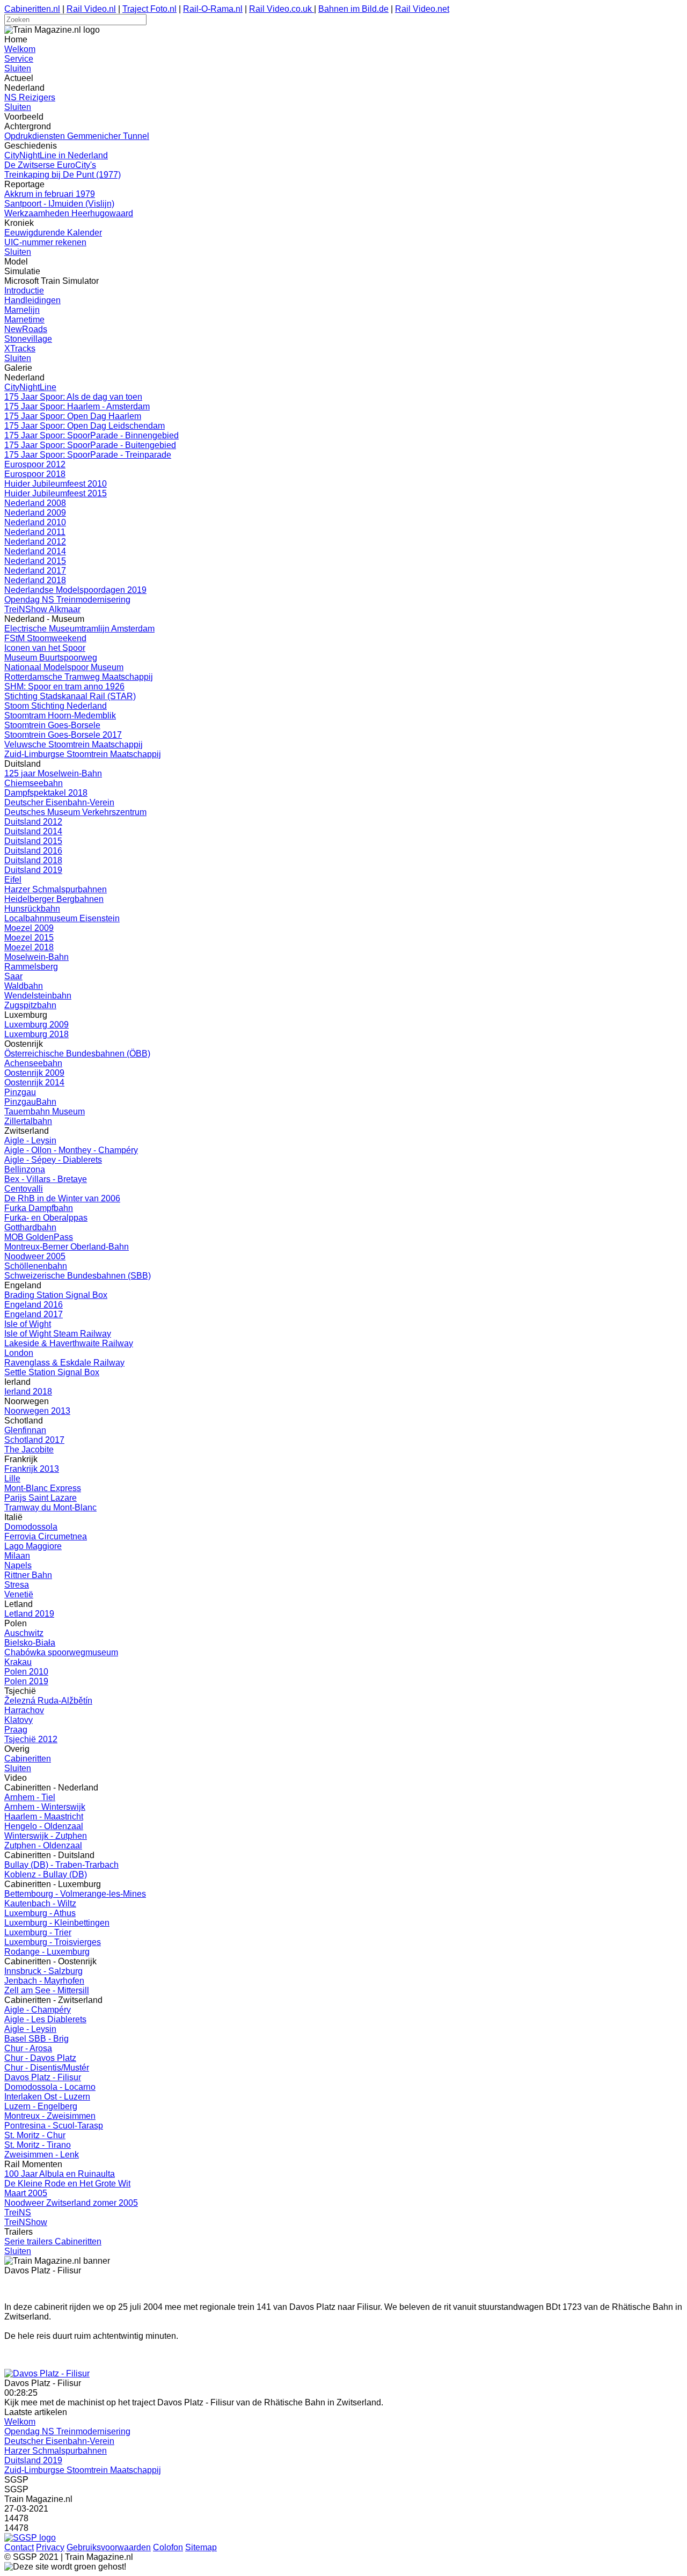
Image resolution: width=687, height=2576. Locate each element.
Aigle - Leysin (30, 1140)
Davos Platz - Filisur (43, 2077)
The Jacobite (29, 1450)
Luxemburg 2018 (36, 1034)
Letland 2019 (29, 1614)
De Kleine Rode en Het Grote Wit (67, 2184)
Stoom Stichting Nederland (56, 706)
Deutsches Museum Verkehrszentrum (75, 812)
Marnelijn (22, 310)
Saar (13, 976)
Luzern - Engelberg (41, 2106)
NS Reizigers (30, 97)
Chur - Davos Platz (40, 2058)
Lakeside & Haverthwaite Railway (69, 1343)
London (19, 1353)
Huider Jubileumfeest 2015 (56, 493)
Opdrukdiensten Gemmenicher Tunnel (77, 136)
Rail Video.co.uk (282, 9)
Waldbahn (24, 986)
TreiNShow (26, 2222)
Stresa (17, 1585)
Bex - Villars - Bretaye (46, 1179)
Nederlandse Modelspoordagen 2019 (75, 590)
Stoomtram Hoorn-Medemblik (60, 715)
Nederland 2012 (35, 542)
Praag (16, 1730)
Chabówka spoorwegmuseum (61, 1652)
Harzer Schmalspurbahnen (56, 889)
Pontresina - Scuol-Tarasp (54, 2126)
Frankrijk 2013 (32, 1469)
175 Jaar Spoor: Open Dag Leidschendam (85, 426)
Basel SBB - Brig (36, 2039)
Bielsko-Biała (30, 1643)
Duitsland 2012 (33, 822)
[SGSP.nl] (30, 2538)
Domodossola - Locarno (50, 2087)
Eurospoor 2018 (35, 474)
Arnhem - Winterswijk (45, 1807)
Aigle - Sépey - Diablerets (53, 1160)
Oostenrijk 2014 (34, 1082)
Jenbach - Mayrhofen (44, 1981)
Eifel (13, 880)
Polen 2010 (26, 1672)
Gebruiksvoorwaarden (109, 2547)
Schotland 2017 (34, 1440)
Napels (18, 1565)
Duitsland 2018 (33, 860)
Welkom (20, 49)
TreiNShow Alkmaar (42, 609)
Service (19, 59)
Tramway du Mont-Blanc (50, 1507)
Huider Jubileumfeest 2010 (56, 484)
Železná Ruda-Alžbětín (48, 1701)
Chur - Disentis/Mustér (47, 2068)
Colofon (168, 2547)
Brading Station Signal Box (56, 1295)
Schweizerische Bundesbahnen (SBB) (78, 1276)
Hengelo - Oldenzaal (44, 1826)
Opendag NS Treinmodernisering (67, 600)
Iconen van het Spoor (45, 648)
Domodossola (31, 1527)
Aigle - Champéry (38, 2010)
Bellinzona (25, 1169)
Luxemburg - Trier (38, 1932)
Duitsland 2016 (33, 851)
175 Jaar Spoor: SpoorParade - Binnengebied (92, 435)
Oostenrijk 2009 (34, 1073)
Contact (19, 2547)
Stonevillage (28, 339)
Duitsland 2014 (33, 831)
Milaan (17, 1556)
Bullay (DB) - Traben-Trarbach (61, 1865)
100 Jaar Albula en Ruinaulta (60, 2174)
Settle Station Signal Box (52, 1372)
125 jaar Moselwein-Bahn (53, 773)
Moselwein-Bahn (36, 957)
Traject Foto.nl (149, 9)
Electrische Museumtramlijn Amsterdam (79, 629)
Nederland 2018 (35, 580)
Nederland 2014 (35, 551)
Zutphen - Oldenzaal (43, 1845)
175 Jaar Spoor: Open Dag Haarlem (73, 416)
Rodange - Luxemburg (47, 1952)
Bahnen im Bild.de (353, 9)
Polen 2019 (26, 1681)
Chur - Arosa (28, 2048)
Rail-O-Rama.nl (213, 9)
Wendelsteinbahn (38, 996)
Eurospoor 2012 (35, 464)
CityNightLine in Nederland (56, 155)
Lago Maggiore (33, 1546)
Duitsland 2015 (33, 841)
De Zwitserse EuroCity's (50, 165)
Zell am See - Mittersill (47, 1990)
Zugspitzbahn (30, 1005)
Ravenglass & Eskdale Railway (64, 1363)
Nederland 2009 (35, 513)
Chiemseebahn (34, 783)
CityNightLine (30, 387)
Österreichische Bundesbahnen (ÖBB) (77, 1054)
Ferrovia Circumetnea (46, 1536)
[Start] (47, 2373)
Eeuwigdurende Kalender (53, 233)
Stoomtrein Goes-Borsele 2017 (63, 735)
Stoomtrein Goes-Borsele (52, 725)
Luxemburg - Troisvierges (53, 1942)
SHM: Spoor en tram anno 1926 (64, 687)
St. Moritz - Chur (35, 2135)
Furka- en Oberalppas (46, 1218)
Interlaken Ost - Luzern (47, 2097)
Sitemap (201, 2547)
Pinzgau (20, 1092)
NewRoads (26, 329)
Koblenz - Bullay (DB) (46, 1874)
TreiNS (18, 2212)
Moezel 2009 (29, 928)
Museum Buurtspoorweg (51, 658)
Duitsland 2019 (33, 870)
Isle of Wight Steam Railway (58, 1334)
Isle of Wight (28, 1324)
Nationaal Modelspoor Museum (64, 667)
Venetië (19, 1594)
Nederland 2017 (35, 571)
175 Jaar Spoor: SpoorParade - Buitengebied (90, 445)
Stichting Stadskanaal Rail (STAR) (70, 696)
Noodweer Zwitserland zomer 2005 (71, 2203)
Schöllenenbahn (36, 1266)
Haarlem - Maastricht (44, 1817)
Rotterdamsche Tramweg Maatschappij (79, 677)
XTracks (20, 348)
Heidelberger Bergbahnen (54, 899)
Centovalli (24, 1189)
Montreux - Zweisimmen (50, 2116)
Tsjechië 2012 (31, 1739)
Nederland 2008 (35, 503)
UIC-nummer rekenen (45, 242)
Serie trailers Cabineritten (53, 2241)
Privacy (50, 2547)
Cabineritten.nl (32, 9)
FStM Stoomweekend (45, 638)
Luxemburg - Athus (40, 1913)
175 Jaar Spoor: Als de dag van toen (73, 397)
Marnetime (24, 320)
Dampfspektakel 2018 (46, 793)
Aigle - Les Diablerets (45, 2019)
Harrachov (24, 1710)
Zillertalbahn (28, 1121)
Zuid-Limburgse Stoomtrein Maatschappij (83, 754)
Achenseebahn (33, 1063)
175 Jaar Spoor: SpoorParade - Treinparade (88, 455)
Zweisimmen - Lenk (42, 2155)
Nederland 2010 (35, 522)
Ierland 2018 (28, 1392)
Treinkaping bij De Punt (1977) (63, 175)
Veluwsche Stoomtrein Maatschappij (74, 744)
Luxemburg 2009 (36, 1025)
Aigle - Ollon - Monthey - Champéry (71, 1150)
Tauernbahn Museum (45, 1111)
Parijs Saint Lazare (41, 1498)
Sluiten (18, 68)
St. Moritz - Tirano (38, 2145)
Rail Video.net (422, 9)
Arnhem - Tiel (30, 1797)
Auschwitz (24, 1633)
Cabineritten (28, 1759)
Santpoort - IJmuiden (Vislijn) (59, 204)
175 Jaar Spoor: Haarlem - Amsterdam (77, 406)
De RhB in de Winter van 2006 (62, 1198)
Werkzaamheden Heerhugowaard (69, 213)
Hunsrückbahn (32, 909)
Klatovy (19, 1720)
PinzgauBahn (30, 1102)
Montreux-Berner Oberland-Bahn (67, 1247)
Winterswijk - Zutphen (46, 1836)
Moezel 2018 (29, 947)
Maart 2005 (26, 2193)
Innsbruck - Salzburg (43, 1971)
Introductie (24, 291)
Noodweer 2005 (35, 1256)
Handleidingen (32, 300)
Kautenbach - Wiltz (40, 1903)
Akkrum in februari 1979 (50, 194)
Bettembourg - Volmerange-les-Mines (75, 1894)
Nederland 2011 (35, 532)
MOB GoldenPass (39, 1237)
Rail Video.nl (91, 9)
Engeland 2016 (34, 1305)
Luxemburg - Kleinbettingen (57, 1923)
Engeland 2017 (34, 1314)
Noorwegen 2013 (37, 1411)
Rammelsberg (31, 967)
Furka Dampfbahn (39, 1208)
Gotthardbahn (30, 1227)
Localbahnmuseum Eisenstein (62, 918)
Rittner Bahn (28, 1575)
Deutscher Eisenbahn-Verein (59, 802)
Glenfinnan (25, 1430)
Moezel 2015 (29, 938)
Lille (12, 1478)
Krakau (18, 1662)
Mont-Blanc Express (43, 1488)
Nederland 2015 (35, 561)
